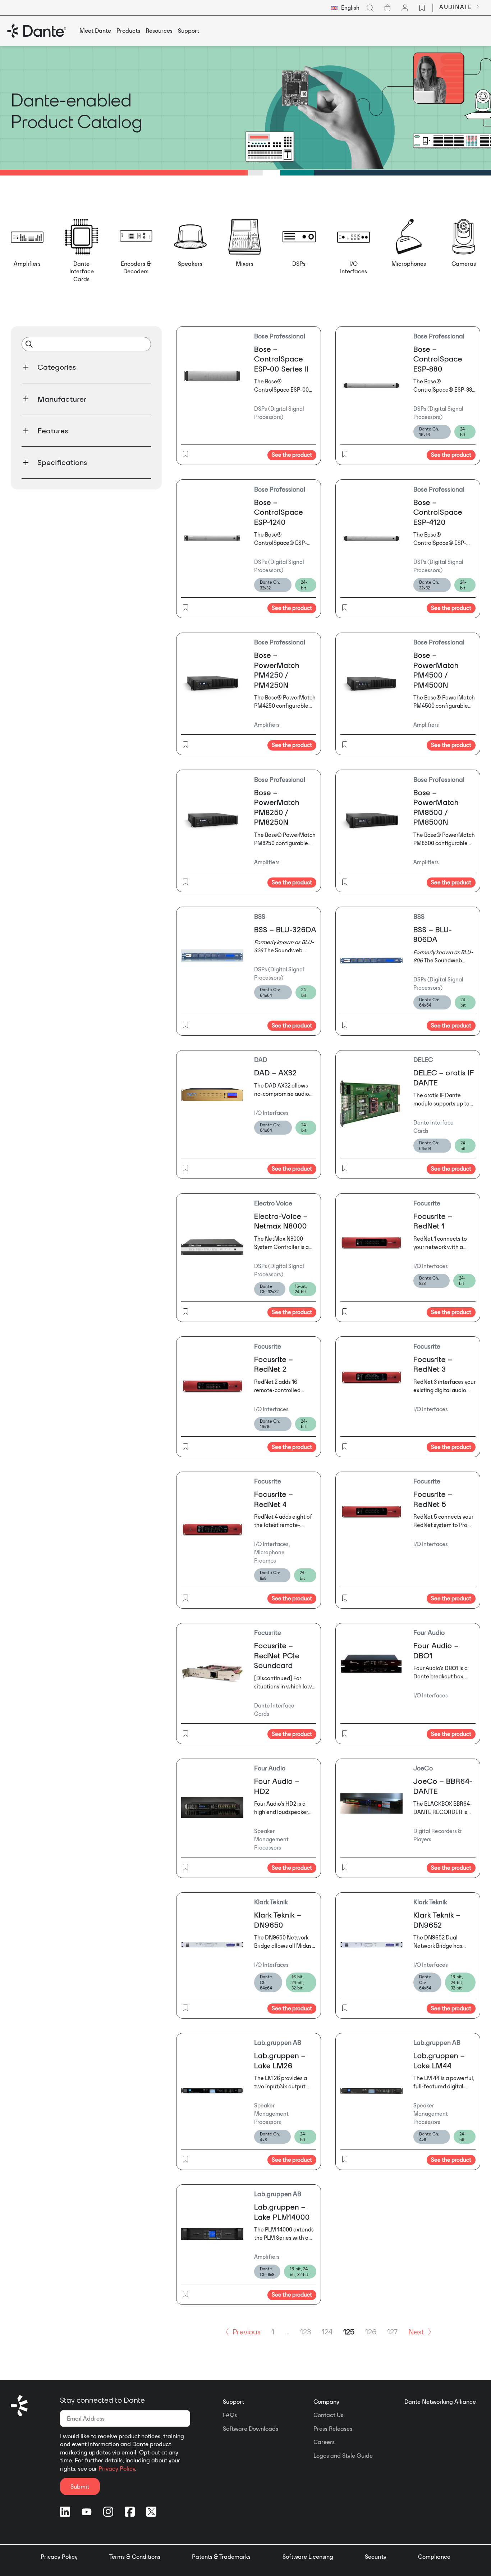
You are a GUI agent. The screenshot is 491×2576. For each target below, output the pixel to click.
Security (376, 2557)
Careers (324, 2442)
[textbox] (345, 8)
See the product (292, 455)
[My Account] (405, 8)
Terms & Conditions (135, 2557)
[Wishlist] (422, 8)
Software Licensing (308, 2557)
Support (233, 2402)
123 (306, 2331)
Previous (247, 2331)
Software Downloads (251, 2429)
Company (326, 2402)
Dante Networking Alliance (440, 2402)
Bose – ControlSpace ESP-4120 (438, 512)
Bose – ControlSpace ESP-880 (438, 359)
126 (371, 2331)
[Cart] (387, 8)
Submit (80, 2486)
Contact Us (328, 2415)
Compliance (434, 2557)
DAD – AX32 (276, 1073)
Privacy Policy (117, 2468)
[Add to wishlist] (185, 455)
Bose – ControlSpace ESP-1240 (279, 512)
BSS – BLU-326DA (285, 929)
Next (416, 2331)
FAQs (230, 2415)
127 (392, 2331)
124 (327, 2331)
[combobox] (345, 8)
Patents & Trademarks (221, 2557)
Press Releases (333, 2429)
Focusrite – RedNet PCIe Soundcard (277, 1655)
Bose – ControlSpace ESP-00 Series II (281, 359)
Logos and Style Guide (343, 2456)
